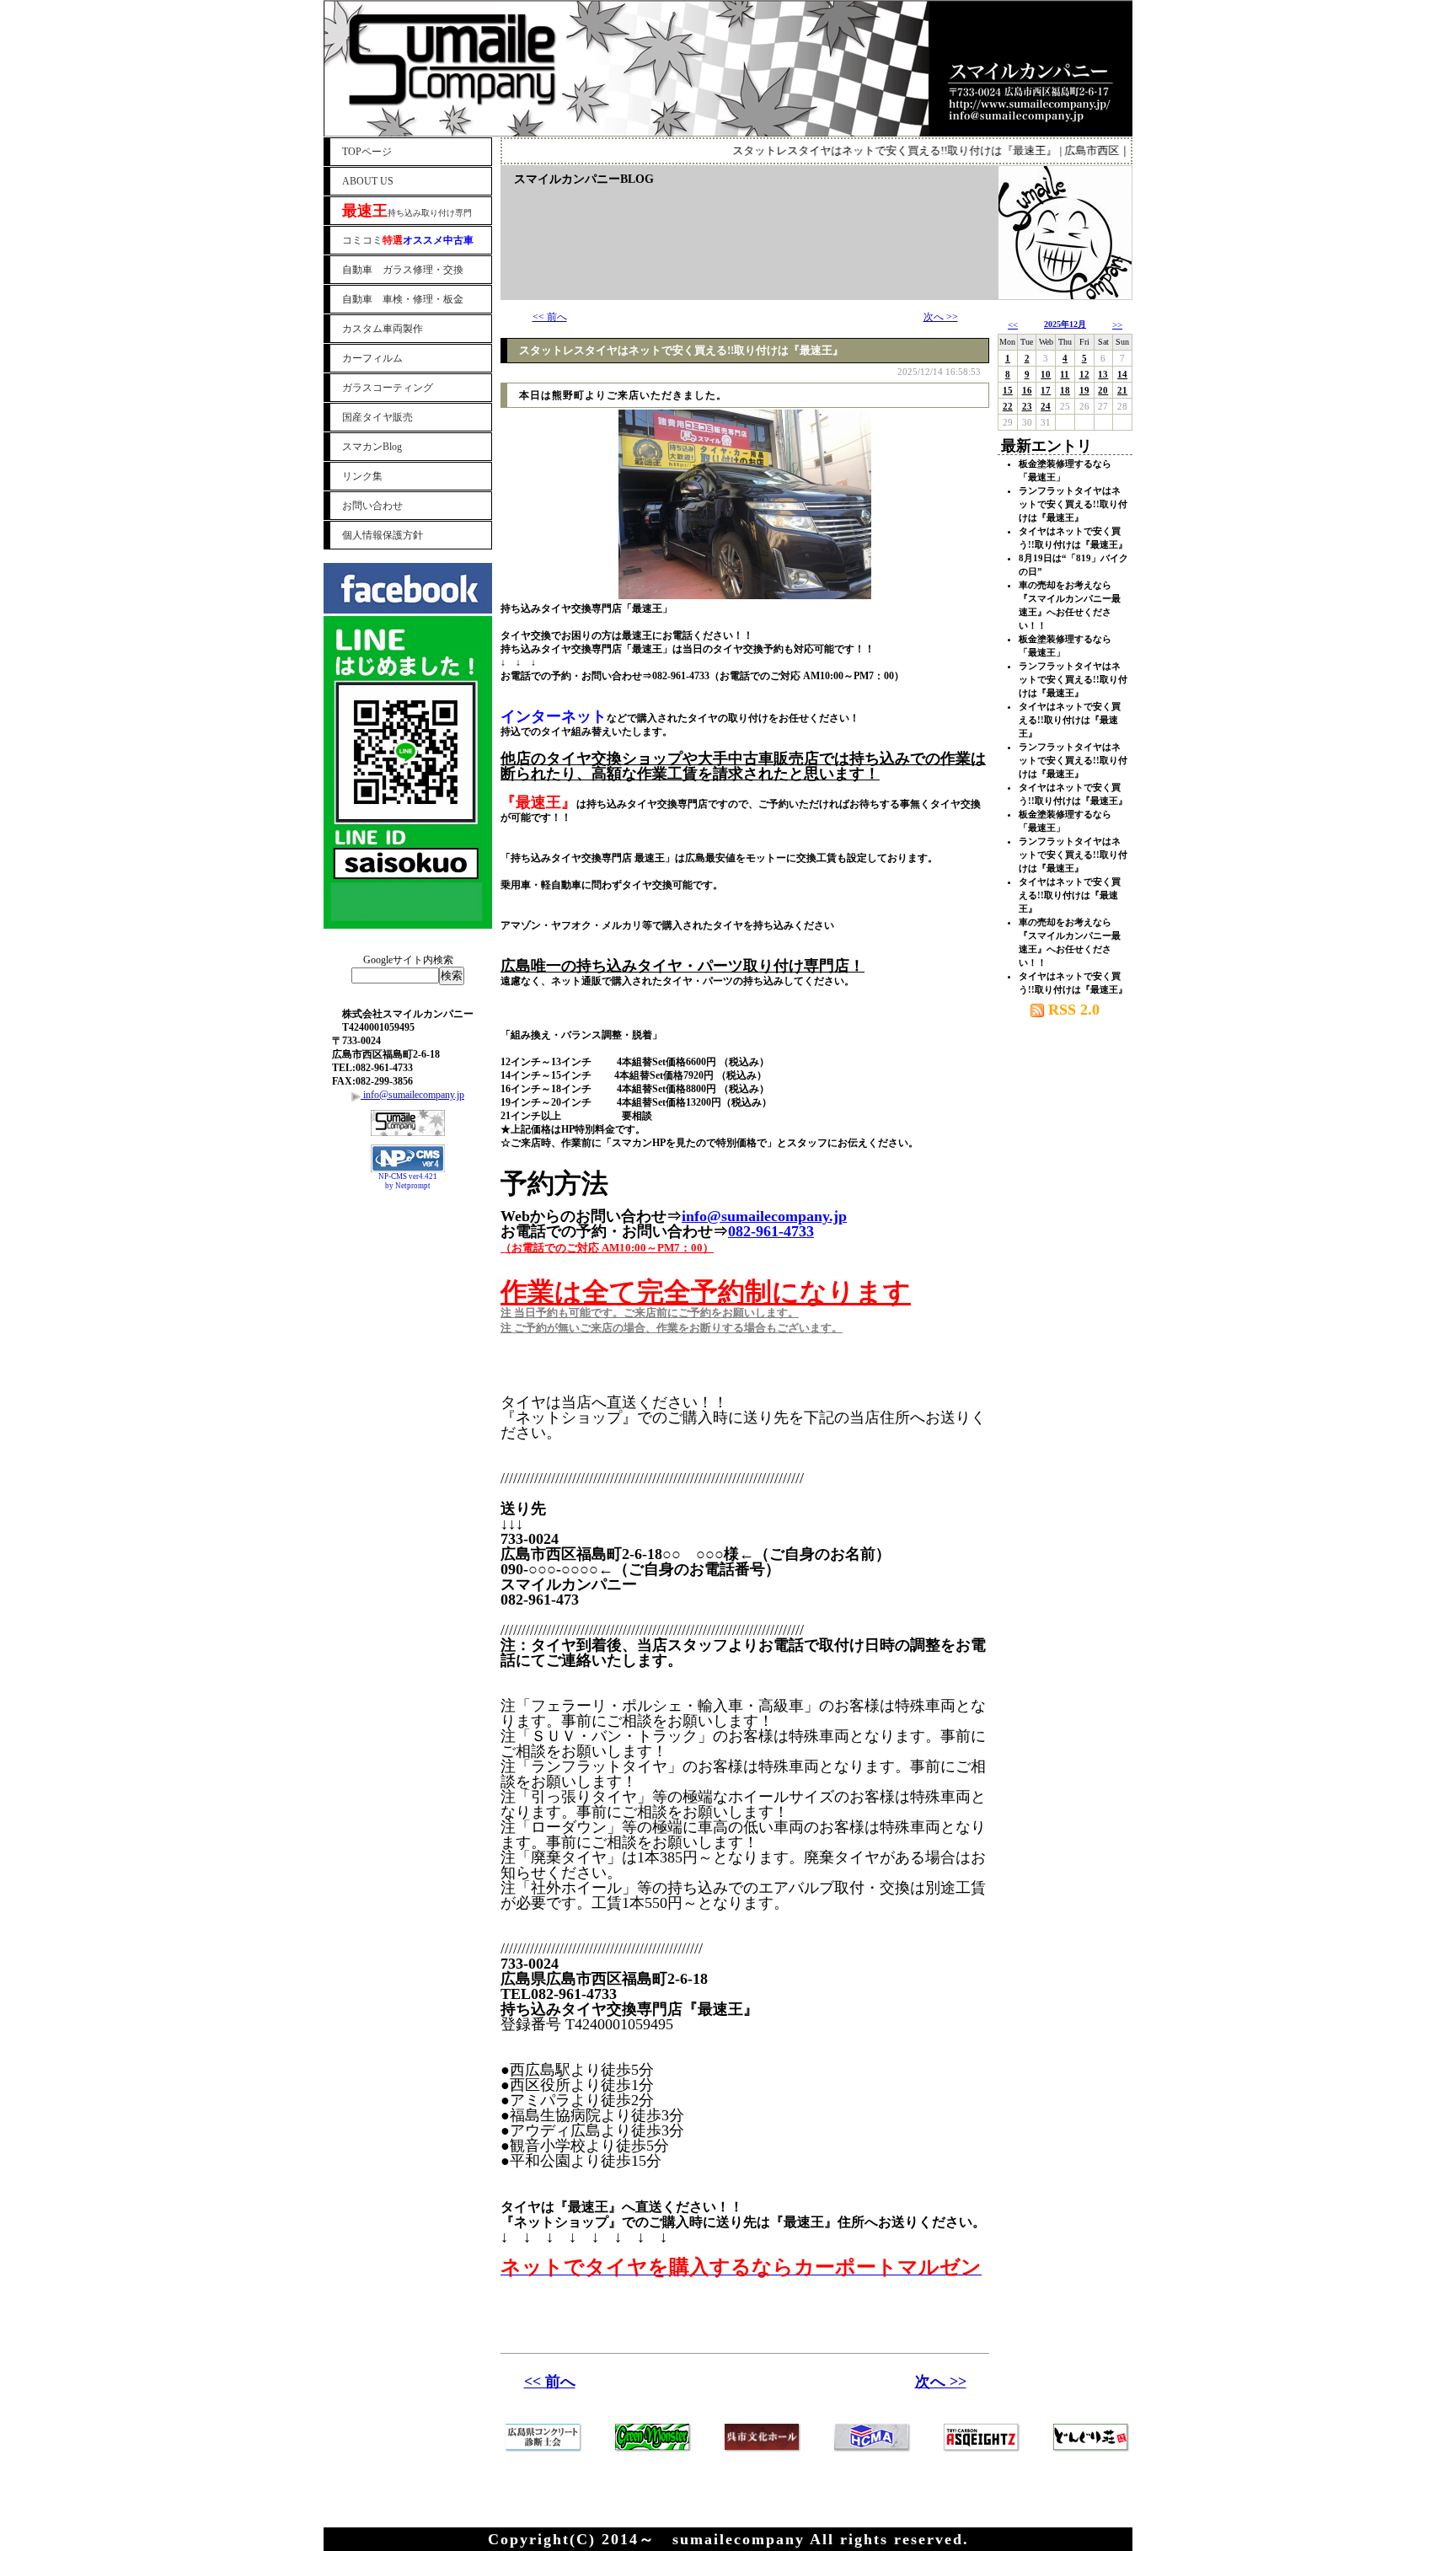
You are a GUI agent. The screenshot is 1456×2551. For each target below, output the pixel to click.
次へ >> (941, 317)
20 (1103, 390)
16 (1027, 390)
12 (1084, 374)
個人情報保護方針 (383, 535)
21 (1122, 390)
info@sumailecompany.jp (412, 1095)
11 (1065, 374)
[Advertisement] (408, 1237)
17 (1046, 390)
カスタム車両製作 (383, 329)
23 (1027, 406)
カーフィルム (372, 358)
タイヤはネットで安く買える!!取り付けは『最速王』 (1070, 720)
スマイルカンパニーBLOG (584, 179)
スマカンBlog (372, 447)
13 (1103, 374)
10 (1046, 374)
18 (1065, 390)
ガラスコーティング (388, 388)
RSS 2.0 (1072, 1010)
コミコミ (408, 240)
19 (1084, 390)
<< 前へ (550, 317)
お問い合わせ (372, 506)
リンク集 (362, 476)
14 (1122, 374)
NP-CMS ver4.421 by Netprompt (408, 1181)
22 (1008, 406)
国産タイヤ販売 (377, 417)
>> (1117, 324)
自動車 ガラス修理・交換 (403, 270)
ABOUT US (368, 181)
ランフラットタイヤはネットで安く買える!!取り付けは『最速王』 (1073, 504)
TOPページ (367, 152)
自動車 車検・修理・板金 (403, 299)
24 (1046, 406)
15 (1008, 390)
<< (1013, 324)
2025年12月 (1065, 324)
